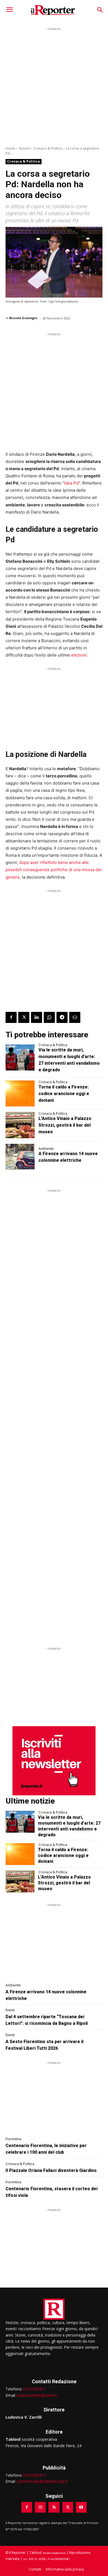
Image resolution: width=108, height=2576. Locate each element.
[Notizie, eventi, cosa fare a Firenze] (53, 10)
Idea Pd (71, 483)
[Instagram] (40, 2507)
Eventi (10, 2010)
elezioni (79, 655)
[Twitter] (24, 1017)
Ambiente (46, 1149)
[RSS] (54, 2507)
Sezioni (24, 148)
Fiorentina (13, 2139)
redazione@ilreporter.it (37, 2395)
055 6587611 (35, 2389)
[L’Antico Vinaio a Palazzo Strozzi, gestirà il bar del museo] (20, 1125)
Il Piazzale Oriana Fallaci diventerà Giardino (51, 2170)
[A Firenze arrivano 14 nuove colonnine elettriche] (20, 1157)
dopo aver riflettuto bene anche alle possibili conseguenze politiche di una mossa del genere (54, 870)
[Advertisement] (54, 86)
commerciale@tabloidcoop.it (42, 2481)
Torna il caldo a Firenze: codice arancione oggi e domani (64, 1094)
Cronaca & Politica (48, 148)
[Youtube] (81, 2507)
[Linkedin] (37, 1017)
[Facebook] (11, 1017)
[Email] (75, 1017)
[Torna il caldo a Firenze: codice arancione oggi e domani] (20, 1094)
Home (10, 148)
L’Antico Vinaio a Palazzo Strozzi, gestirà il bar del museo (65, 1125)
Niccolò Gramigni (23, 318)
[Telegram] (62, 1017)
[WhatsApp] (49, 1017)
